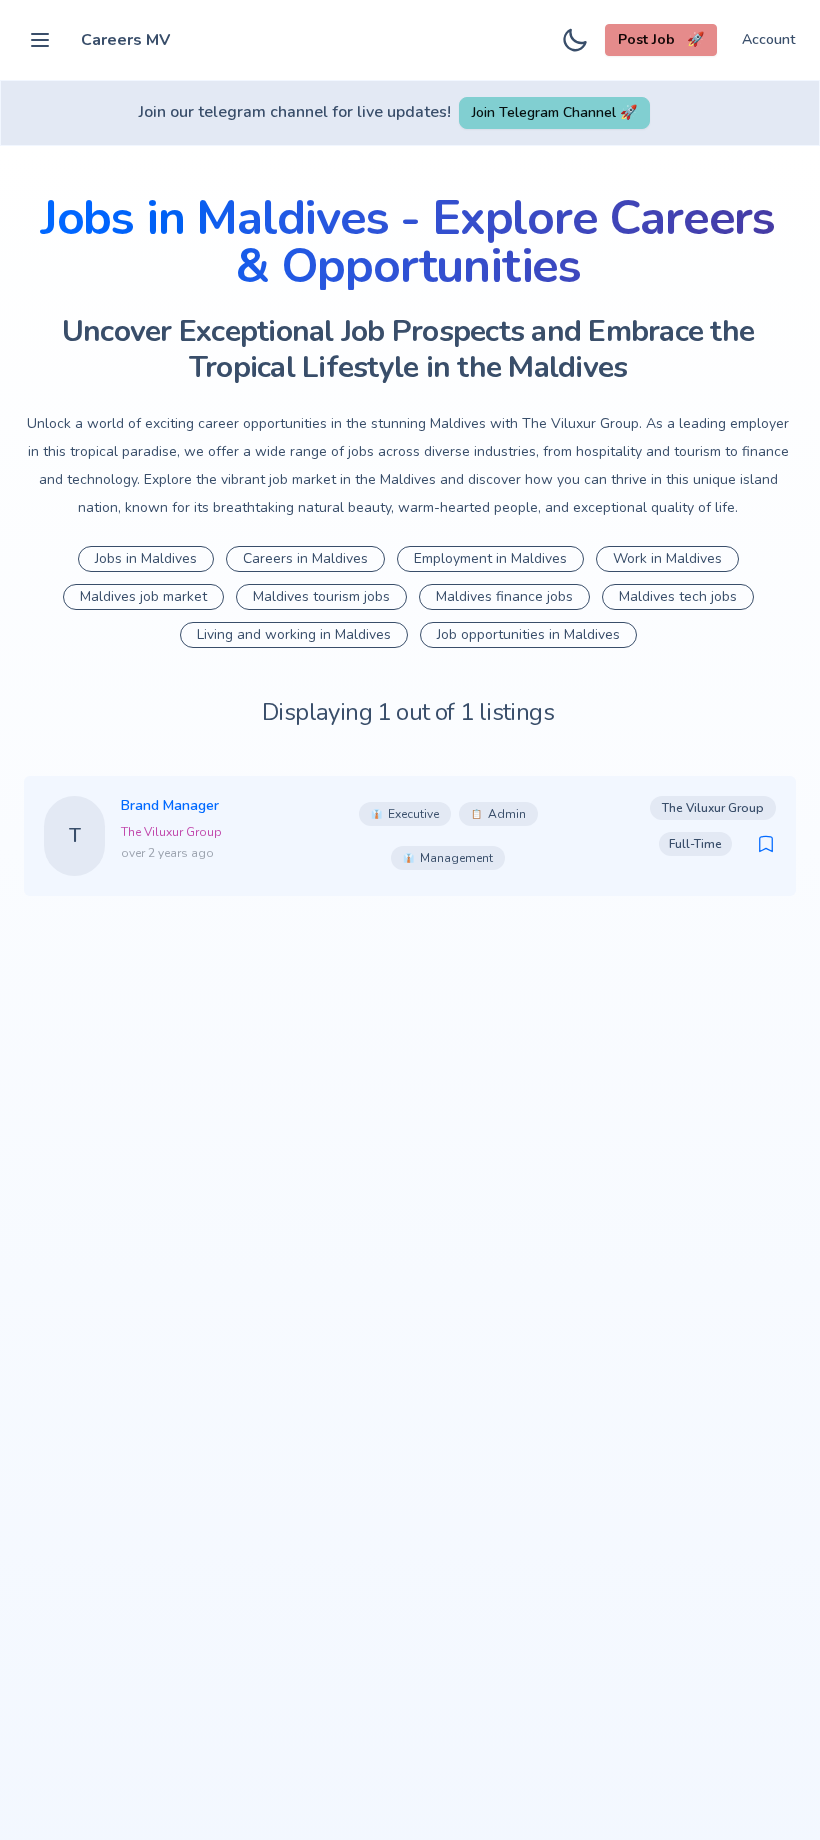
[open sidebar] (40, 40)
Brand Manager (170, 805)
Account (768, 39)
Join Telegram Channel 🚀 (554, 112)
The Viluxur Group (171, 832)
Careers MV (125, 40)
